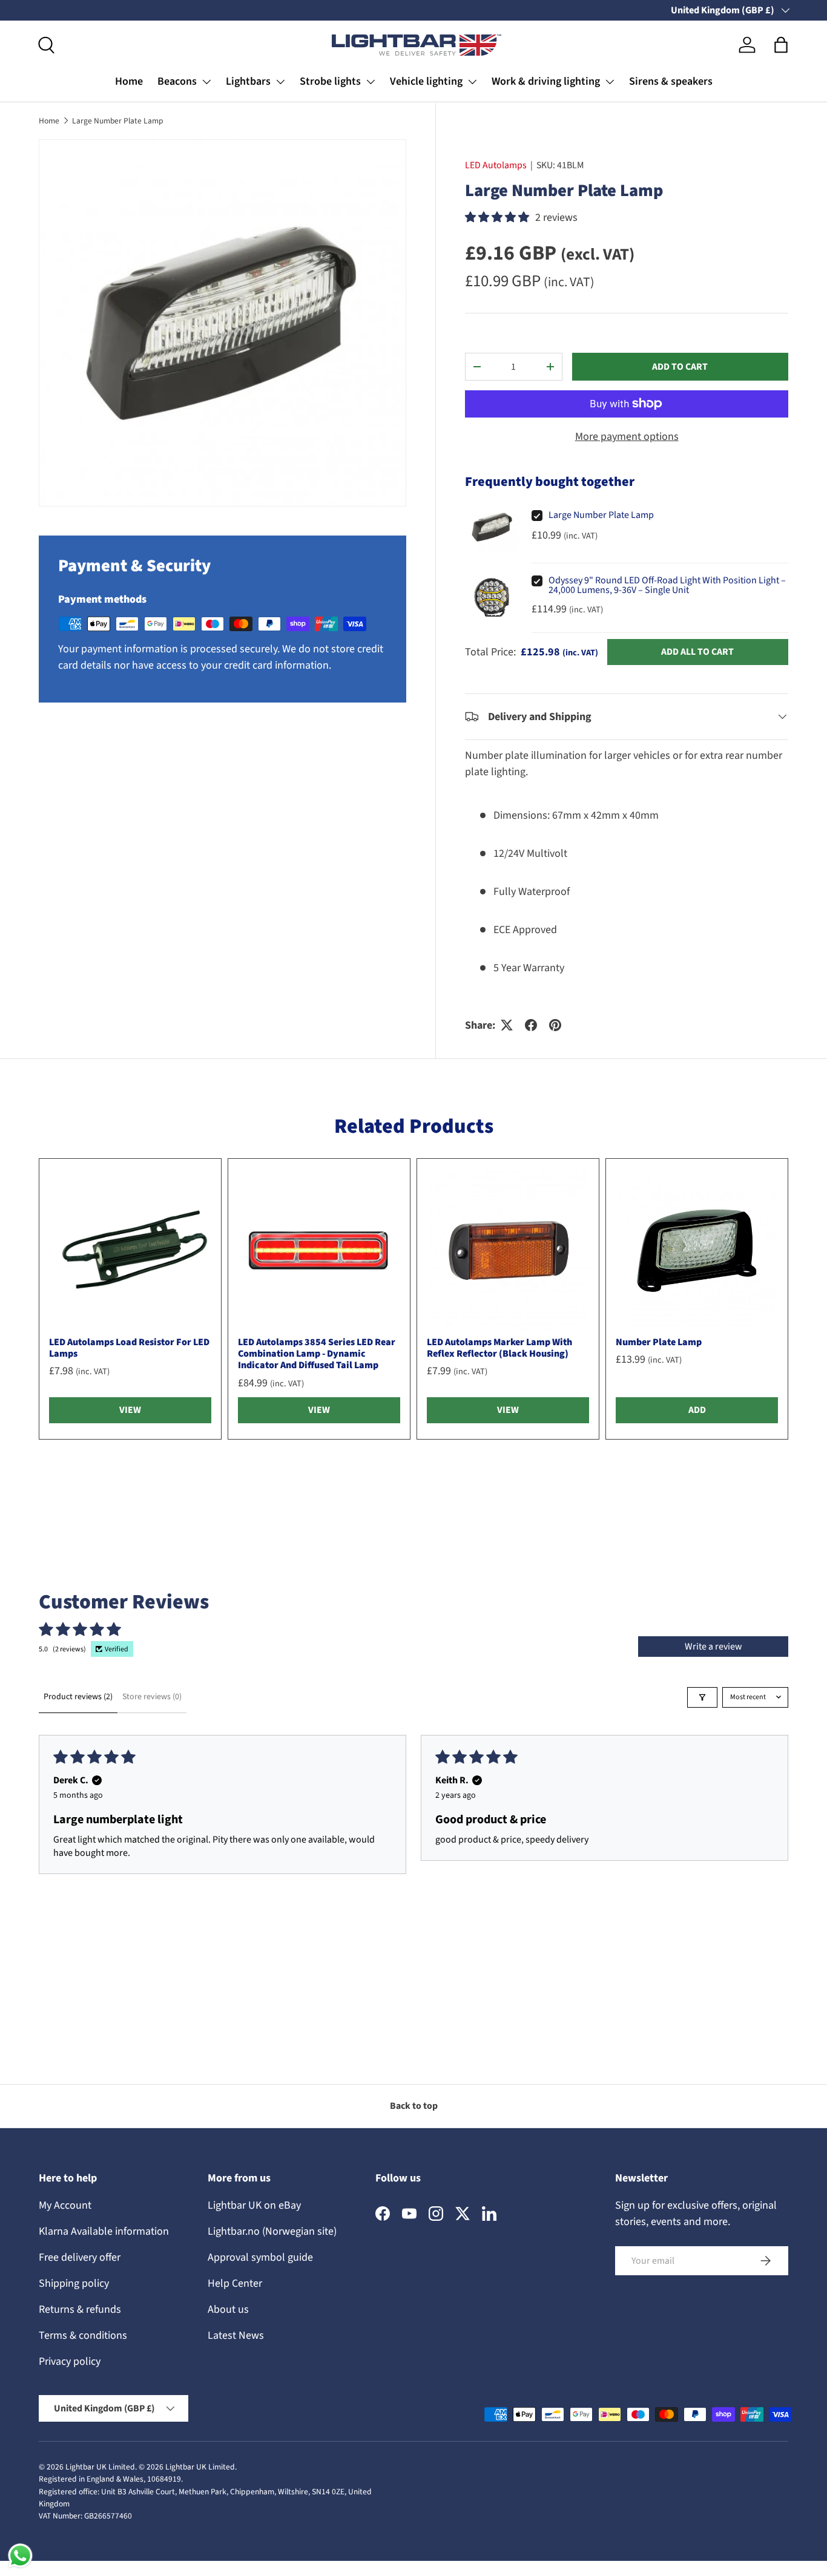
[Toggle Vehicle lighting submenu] (472, 82)
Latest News (236, 2335)
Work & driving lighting (546, 81)
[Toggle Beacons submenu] (206, 82)
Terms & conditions (83, 2335)
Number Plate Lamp (659, 1342)
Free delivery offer (80, 2257)
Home (129, 81)
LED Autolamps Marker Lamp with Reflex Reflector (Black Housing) (499, 1348)
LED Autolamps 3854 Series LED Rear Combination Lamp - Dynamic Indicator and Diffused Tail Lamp (317, 1354)
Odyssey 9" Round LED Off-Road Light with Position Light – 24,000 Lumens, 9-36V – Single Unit (667, 585)
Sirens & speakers (671, 81)
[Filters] (702, 1697)
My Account (65, 2205)
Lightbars (248, 81)
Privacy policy (70, 2361)
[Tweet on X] (507, 1025)
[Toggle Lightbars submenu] (280, 82)
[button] (781, 45)
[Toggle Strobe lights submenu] (371, 82)
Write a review (713, 1647)
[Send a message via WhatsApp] (20, 2556)
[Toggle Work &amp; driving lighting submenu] (610, 82)
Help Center (235, 2283)
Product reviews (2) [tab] (78, 1697)
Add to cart (680, 367)
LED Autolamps (496, 165)
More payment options (627, 437)
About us (228, 2309)
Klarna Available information (104, 2231)
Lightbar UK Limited (100, 2467)
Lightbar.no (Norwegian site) (272, 2231)
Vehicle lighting (426, 81)
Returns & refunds (80, 2309)
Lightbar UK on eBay (254, 2205)
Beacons (177, 81)
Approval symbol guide (260, 2257)
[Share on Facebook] (531, 1025)
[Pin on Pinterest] (555, 1025)
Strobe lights (330, 81)
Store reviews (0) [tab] (152, 1697)
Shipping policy (74, 2283)
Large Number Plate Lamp (118, 121)
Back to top (414, 2106)
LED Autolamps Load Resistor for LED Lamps (129, 1348)
